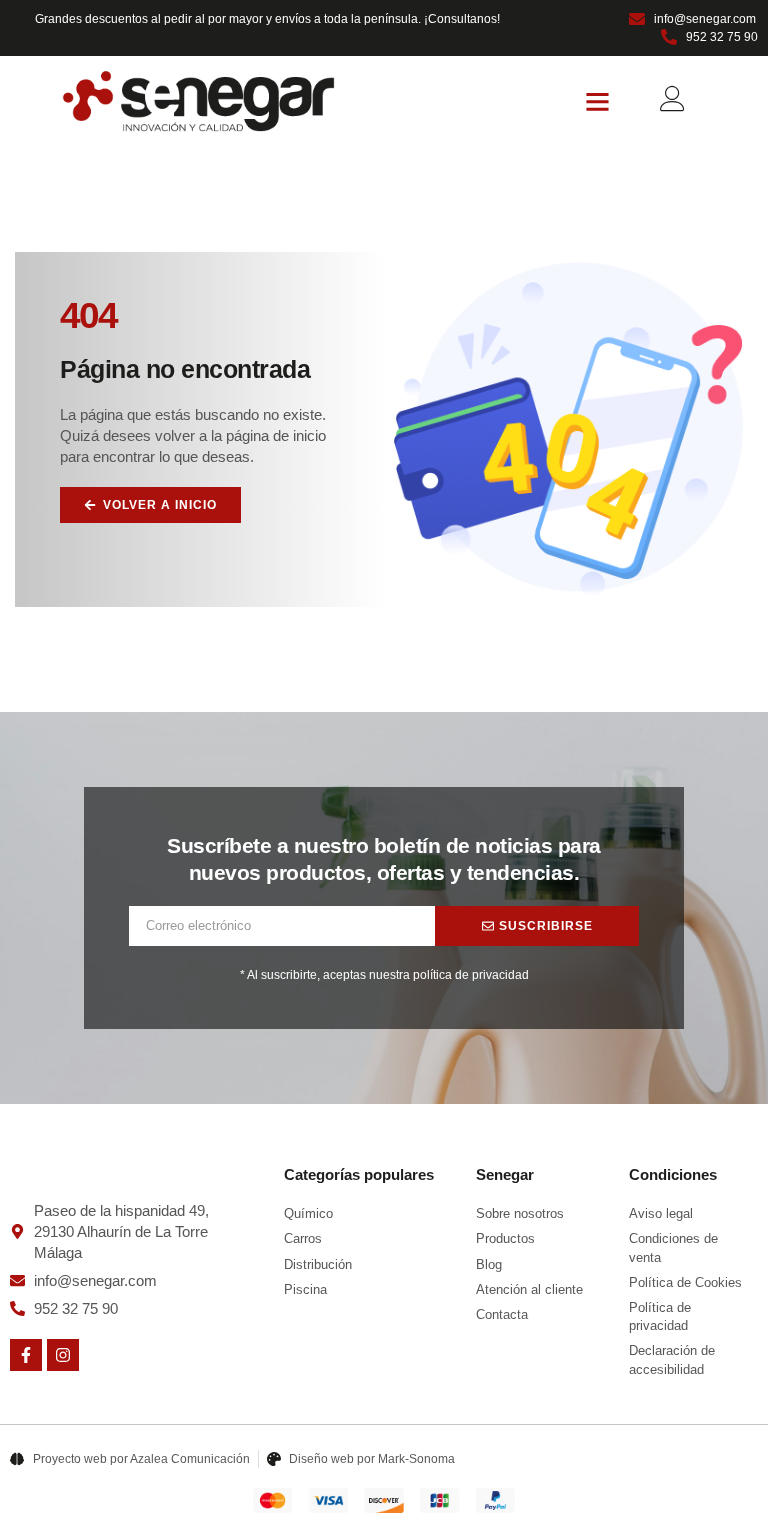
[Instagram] (63, 1355)
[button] (598, 102)
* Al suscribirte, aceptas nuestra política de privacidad (384, 975)
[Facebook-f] (26, 1355)
